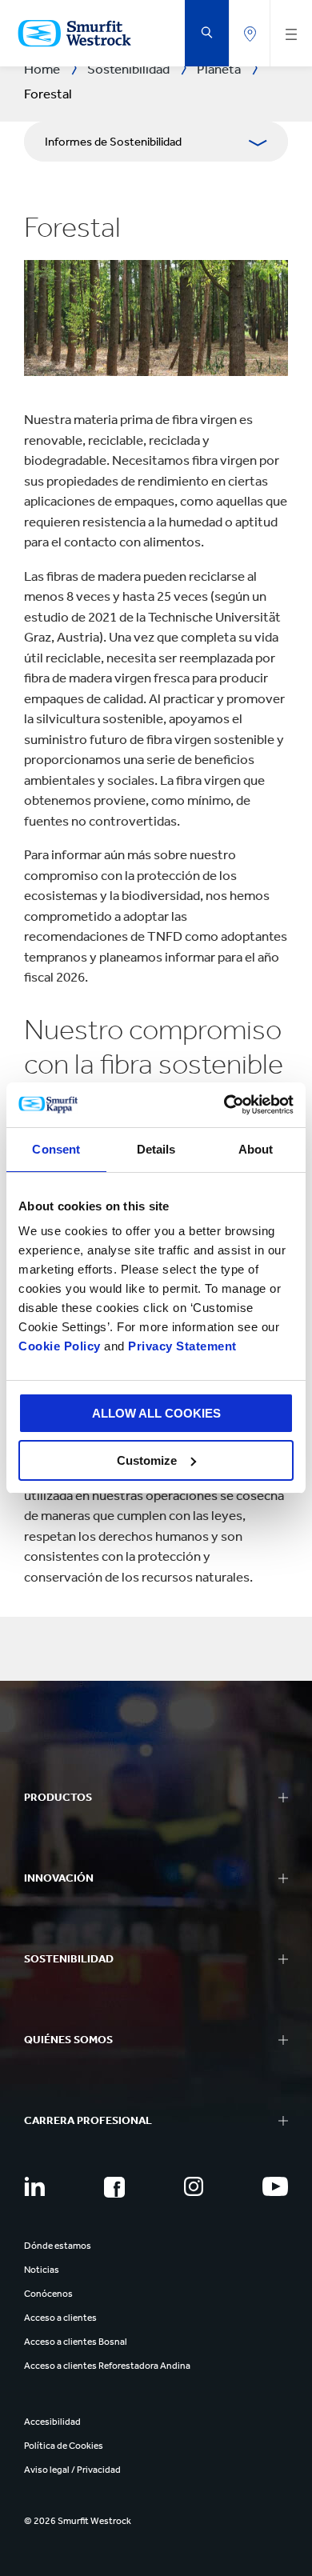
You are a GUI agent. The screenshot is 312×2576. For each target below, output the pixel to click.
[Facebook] (114, 2187)
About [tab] (256, 1149)
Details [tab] (156, 1149)
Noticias (42, 2270)
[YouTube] (275, 2186)
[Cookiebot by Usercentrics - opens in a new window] (224, 1105)
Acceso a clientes (60, 2318)
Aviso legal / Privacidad (72, 2470)
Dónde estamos (58, 2246)
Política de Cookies (64, 2446)
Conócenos (48, 2294)
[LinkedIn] (34, 2186)
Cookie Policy (60, 1346)
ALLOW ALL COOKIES (156, 1413)
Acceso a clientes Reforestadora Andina (107, 2366)
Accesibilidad (52, 2422)
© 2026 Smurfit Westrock (78, 2521)
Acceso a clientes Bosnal (76, 2342)
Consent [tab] (56, 1149)
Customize (147, 1460)
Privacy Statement (181, 1346)
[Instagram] (194, 2186)
